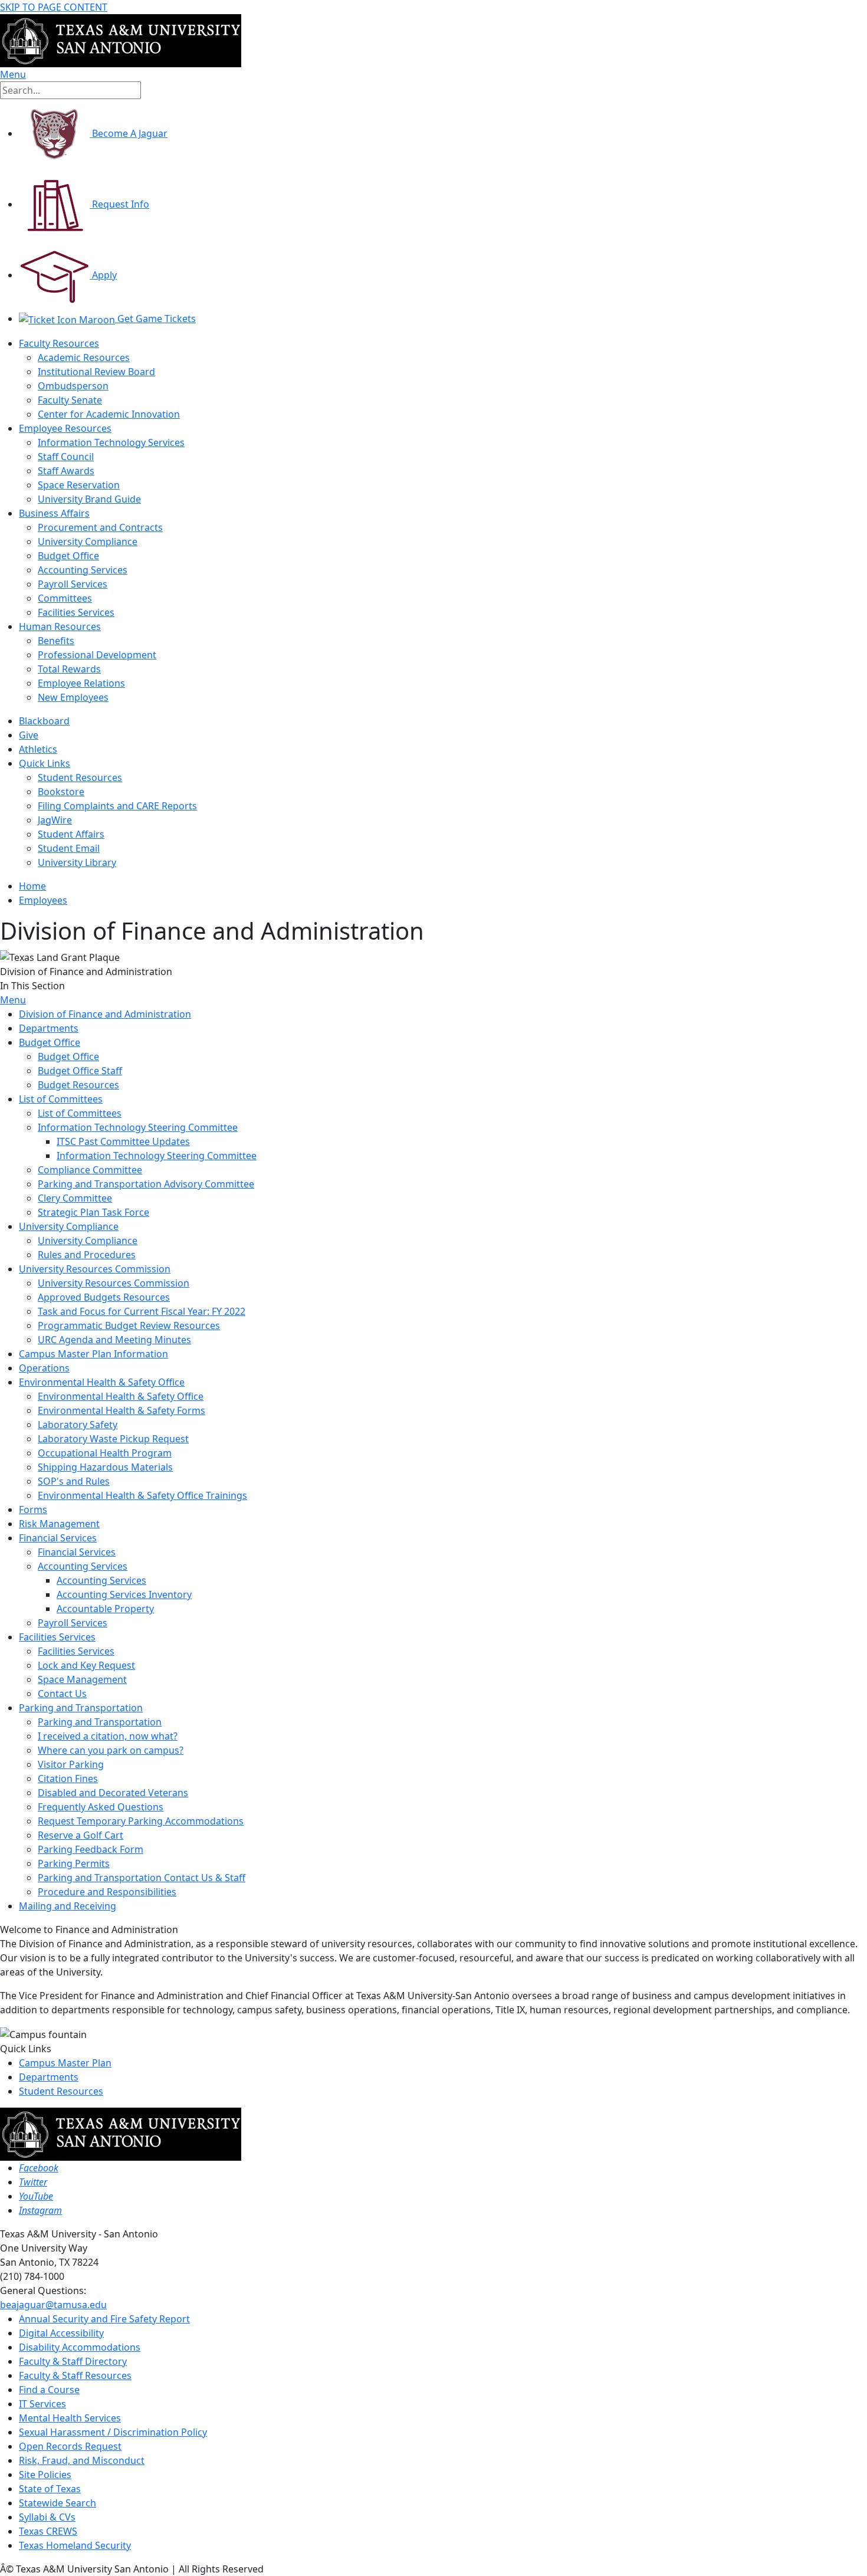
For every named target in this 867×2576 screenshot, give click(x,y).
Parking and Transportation (81, 1708)
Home (32, 886)
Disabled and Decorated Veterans (113, 1793)
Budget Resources (78, 1085)
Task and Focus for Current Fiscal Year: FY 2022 (142, 1311)
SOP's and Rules (74, 1481)
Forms (33, 1509)
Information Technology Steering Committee (138, 1127)
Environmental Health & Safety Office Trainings (142, 1495)
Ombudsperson (73, 386)
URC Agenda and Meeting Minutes (114, 1340)
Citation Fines (68, 1778)
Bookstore (61, 792)
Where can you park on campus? (111, 1750)
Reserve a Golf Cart (81, 1835)
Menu (13, 1000)
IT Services (42, 2404)
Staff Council (66, 457)
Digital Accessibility (61, 2333)
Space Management (82, 1679)
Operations (44, 1368)
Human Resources (60, 626)
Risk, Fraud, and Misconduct (82, 2460)
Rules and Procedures (87, 1255)
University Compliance (88, 542)
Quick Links (45, 763)
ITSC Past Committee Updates (123, 1141)
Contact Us (62, 1694)
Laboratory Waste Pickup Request (113, 1439)
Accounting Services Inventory (124, 1594)
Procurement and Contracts (100, 527)
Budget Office (68, 556)
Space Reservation (79, 485)
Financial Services (58, 1538)
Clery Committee (75, 1198)
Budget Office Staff (80, 1071)
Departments (49, 1028)
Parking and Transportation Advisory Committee (146, 1184)
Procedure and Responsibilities (107, 1892)
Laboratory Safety (78, 1425)
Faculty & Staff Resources (75, 2375)
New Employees (73, 697)
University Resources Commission (95, 1269)
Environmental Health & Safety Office (102, 1382)
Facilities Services (76, 612)
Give (29, 735)
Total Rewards (69, 669)
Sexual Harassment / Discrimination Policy (113, 2432)
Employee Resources (65, 428)
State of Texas (50, 2489)
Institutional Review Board (96, 372)
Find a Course (49, 2390)
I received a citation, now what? (108, 1736)
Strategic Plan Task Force (93, 1212)
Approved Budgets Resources (104, 1297)
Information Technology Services (111, 442)
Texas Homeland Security (75, 2545)
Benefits (56, 641)
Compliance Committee (90, 1170)
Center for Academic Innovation (109, 414)
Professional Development (97, 655)
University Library (77, 862)
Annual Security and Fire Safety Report (104, 2319)
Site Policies (45, 2475)
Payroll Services (73, 584)
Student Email (69, 848)
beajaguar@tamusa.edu (53, 2305)
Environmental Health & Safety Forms (121, 1410)
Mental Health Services (70, 2418)
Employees (43, 900)
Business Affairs (54, 513)
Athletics (38, 749)
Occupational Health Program (105, 1453)
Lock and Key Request (86, 1665)
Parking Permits (74, 1863)
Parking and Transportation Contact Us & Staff (142, 1878)
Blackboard (44, 721)
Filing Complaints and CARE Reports (117, 806)
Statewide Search (58, 2503)
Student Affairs (71, 834)
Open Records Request (70, 2446)
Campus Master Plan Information (93, 1354)
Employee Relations (81, 683)
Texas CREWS (48, 2531)
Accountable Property (105, 1609)
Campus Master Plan (65, 2063)
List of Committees (61, 1099)
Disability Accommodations (80, 2347)
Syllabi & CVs (47, 2517)
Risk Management (59, 1524)
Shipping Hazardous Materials (105, 1467)
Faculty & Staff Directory (73, 2361)
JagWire (55, 820)
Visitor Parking (71, 1764)
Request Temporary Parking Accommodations (141, 1821)
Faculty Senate (70, 400)
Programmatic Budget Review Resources (129, 1325)
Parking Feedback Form (91, 1849)
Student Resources (61, 2091)
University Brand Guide (89, 499)
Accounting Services (83, 570)
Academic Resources (84, 357)
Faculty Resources (59, 343)
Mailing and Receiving (68, 1906)
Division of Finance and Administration (105, 1014)
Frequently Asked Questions (101, 1807)
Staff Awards (66, 471)
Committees (65, 598)
